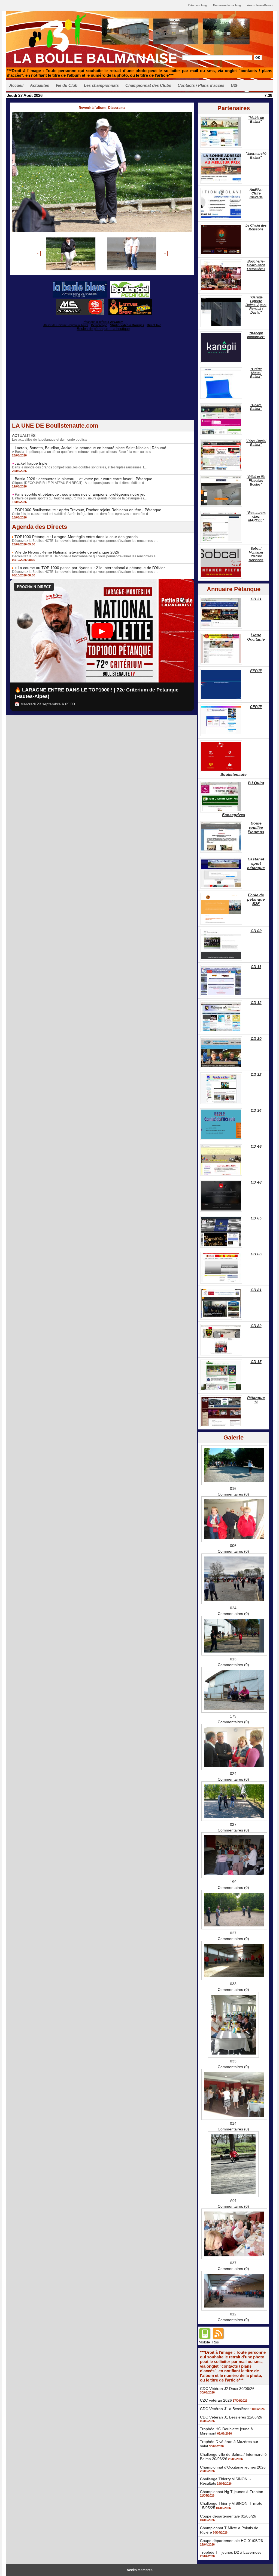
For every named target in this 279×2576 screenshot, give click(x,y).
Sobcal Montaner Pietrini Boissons (256, 554)
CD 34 (256, 1110)
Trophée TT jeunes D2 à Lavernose (231, 2552)
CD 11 (256, 967)
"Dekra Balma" (256, 407)
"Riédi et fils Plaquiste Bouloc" (256, 481)
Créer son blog (197, 5)
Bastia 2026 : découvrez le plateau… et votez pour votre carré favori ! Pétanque (84, 479)
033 (233, 1984)
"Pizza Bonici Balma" (256, 443)
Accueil (16, 85)
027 (233, 1824)
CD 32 (256, 1074)
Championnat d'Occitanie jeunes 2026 (233, 2467)
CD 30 (256, 1039)
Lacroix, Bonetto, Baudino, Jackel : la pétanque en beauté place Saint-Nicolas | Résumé (90, 448)
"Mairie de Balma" (256, 120)
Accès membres (140, 2570)
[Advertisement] (102, 382)
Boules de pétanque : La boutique (103, 329)
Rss (216, 2342)
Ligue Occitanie (256, 637)
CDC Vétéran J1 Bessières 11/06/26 (231, 2417)
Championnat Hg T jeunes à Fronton (232, 2492)
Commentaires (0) (233, 1494)
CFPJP (256, 707)
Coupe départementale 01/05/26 (228, 2516)
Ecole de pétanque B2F (256, 899)
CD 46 (256, 1146)
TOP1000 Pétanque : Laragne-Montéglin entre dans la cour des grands (76, 537)
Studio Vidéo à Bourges (127, 325)
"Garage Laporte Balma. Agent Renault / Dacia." (256, 305)
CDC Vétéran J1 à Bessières (225, 2409)
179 (233, 1716)
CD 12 (256, 1003)
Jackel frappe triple (31, 463)
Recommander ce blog (227, 5)
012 (233, 2314)
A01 (233, 2201)
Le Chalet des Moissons (256, 227)
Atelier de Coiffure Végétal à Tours (66, 325)
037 (233, 2263)
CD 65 (256, 1218)
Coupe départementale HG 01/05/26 (231, 2541)
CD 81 (256, 1290)
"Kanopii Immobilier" (256, 335)
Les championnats (101, 85)
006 (233, 1546)
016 (233, 1488)
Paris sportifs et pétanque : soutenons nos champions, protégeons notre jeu (80, 494)
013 (233, 1659)
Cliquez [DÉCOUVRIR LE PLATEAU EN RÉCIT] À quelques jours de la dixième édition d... (79, 483)
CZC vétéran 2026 (216, 2400)
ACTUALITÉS (24, 435)
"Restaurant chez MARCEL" (256, 517)
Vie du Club (66, 85)
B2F (235, 85)
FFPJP (256, 671)
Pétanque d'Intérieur (103, 322)
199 (233, 1882)
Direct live (154, 325)
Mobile (204, 2342)
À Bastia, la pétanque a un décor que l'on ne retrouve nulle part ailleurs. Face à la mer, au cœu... (83, 452)
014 (233, 2123)
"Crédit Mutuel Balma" (256, 373)
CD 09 (256, 931)
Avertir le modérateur (260, 5)
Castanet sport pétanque (256, 863)
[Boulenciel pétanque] (130, 283)
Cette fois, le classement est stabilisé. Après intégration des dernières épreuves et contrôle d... (81, 514)
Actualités (40, 85)
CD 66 (256, 1254)
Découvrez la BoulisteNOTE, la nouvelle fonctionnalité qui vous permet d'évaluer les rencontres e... (85, 541)
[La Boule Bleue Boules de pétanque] (80, 283)
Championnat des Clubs (148, 85)
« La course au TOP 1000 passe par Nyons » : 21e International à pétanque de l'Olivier (90, 568)
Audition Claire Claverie (256, 193)
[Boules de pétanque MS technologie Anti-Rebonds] (80, 300)
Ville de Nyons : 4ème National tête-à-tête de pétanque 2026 (67, 552)
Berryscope (99, 325)
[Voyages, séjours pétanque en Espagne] (130, 300)
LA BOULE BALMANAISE (95, 58)
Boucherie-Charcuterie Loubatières (256, 265)
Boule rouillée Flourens (256, 827)
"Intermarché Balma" (256, 156)
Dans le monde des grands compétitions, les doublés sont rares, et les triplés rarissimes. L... (80, 467)
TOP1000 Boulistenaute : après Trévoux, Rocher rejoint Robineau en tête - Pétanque (88, 510)
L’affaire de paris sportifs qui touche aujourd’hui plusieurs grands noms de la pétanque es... (79, 498)
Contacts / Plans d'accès (201, 85)
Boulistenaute (233, 774)
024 (233, 1608)
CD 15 (256, 1362)
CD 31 (256, 599)
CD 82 (256, 1326)
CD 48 (256, 1182)
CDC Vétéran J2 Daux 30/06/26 (227, 2389)
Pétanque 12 (256, 1400)
